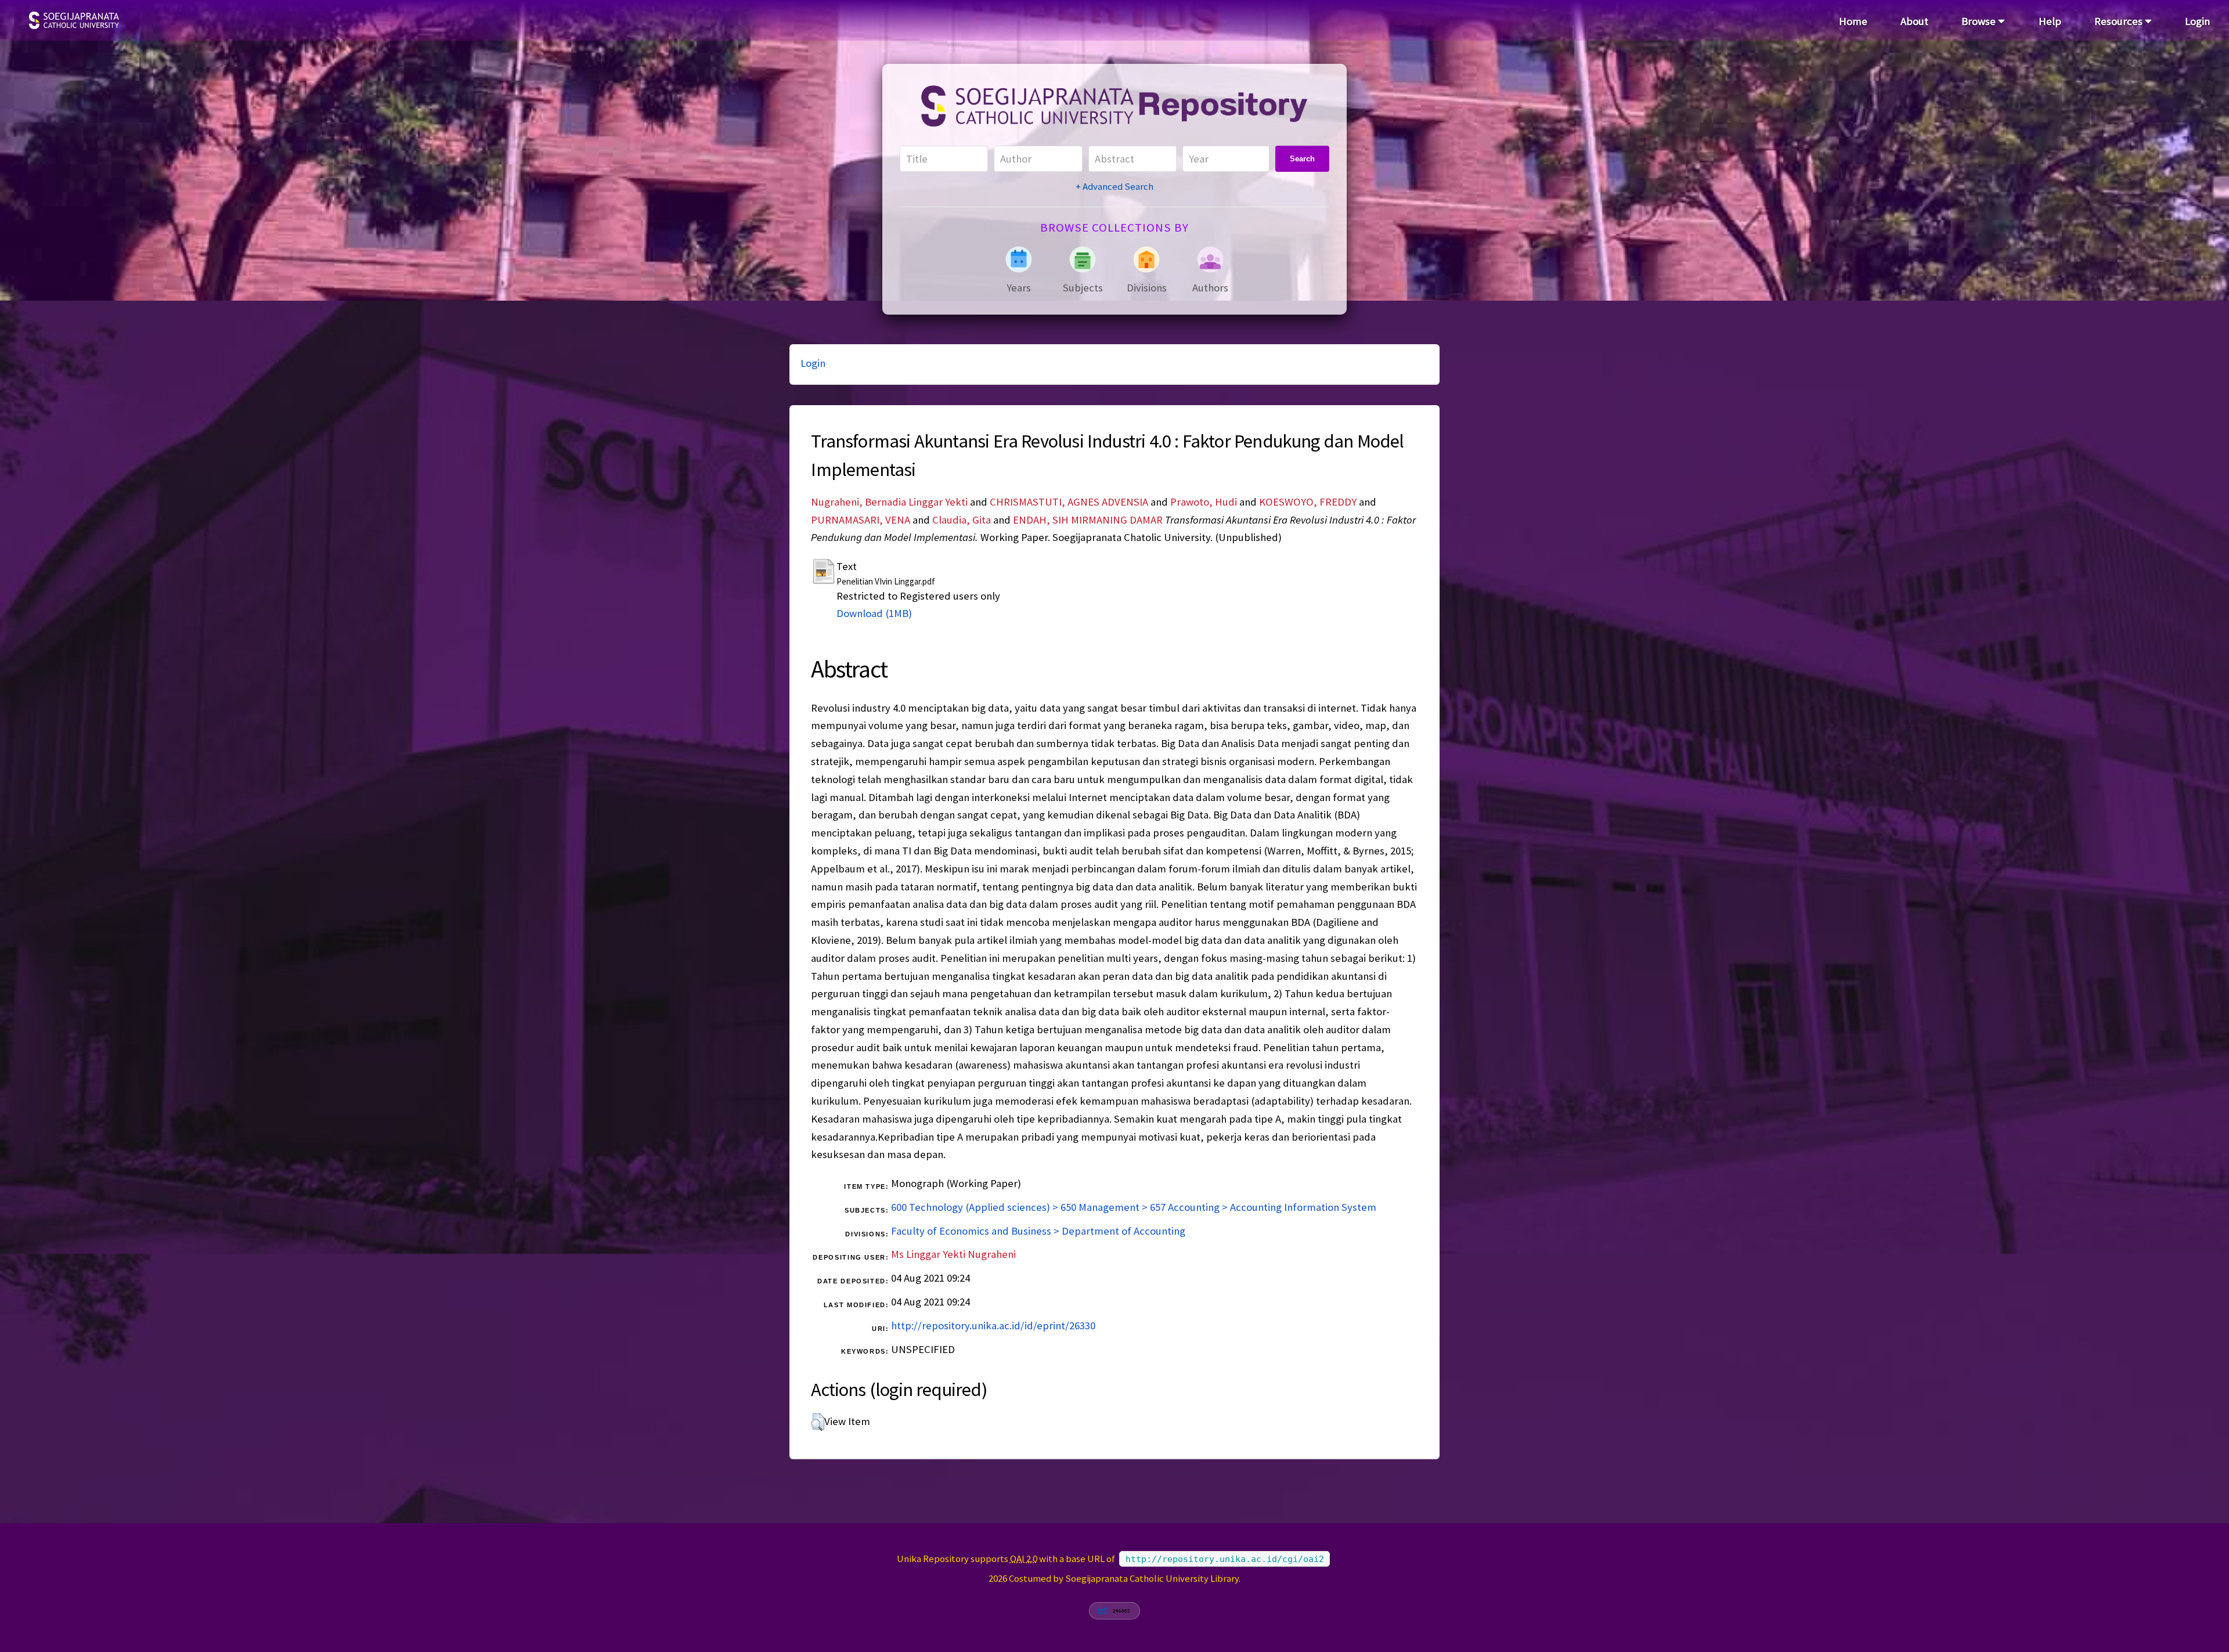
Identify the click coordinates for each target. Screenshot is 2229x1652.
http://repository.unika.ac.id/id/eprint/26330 (993, 1325)
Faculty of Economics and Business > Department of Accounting (1038, 1231)
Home (1853, 21)
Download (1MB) (874, 613)
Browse (1980, 21)
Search (1302, 159)
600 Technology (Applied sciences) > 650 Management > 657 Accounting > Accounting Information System (1134, 1207)
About (1914, 21)
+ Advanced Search (1114, 186)
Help (2050, 21)
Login (2197, 21)
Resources (2120, 21)
